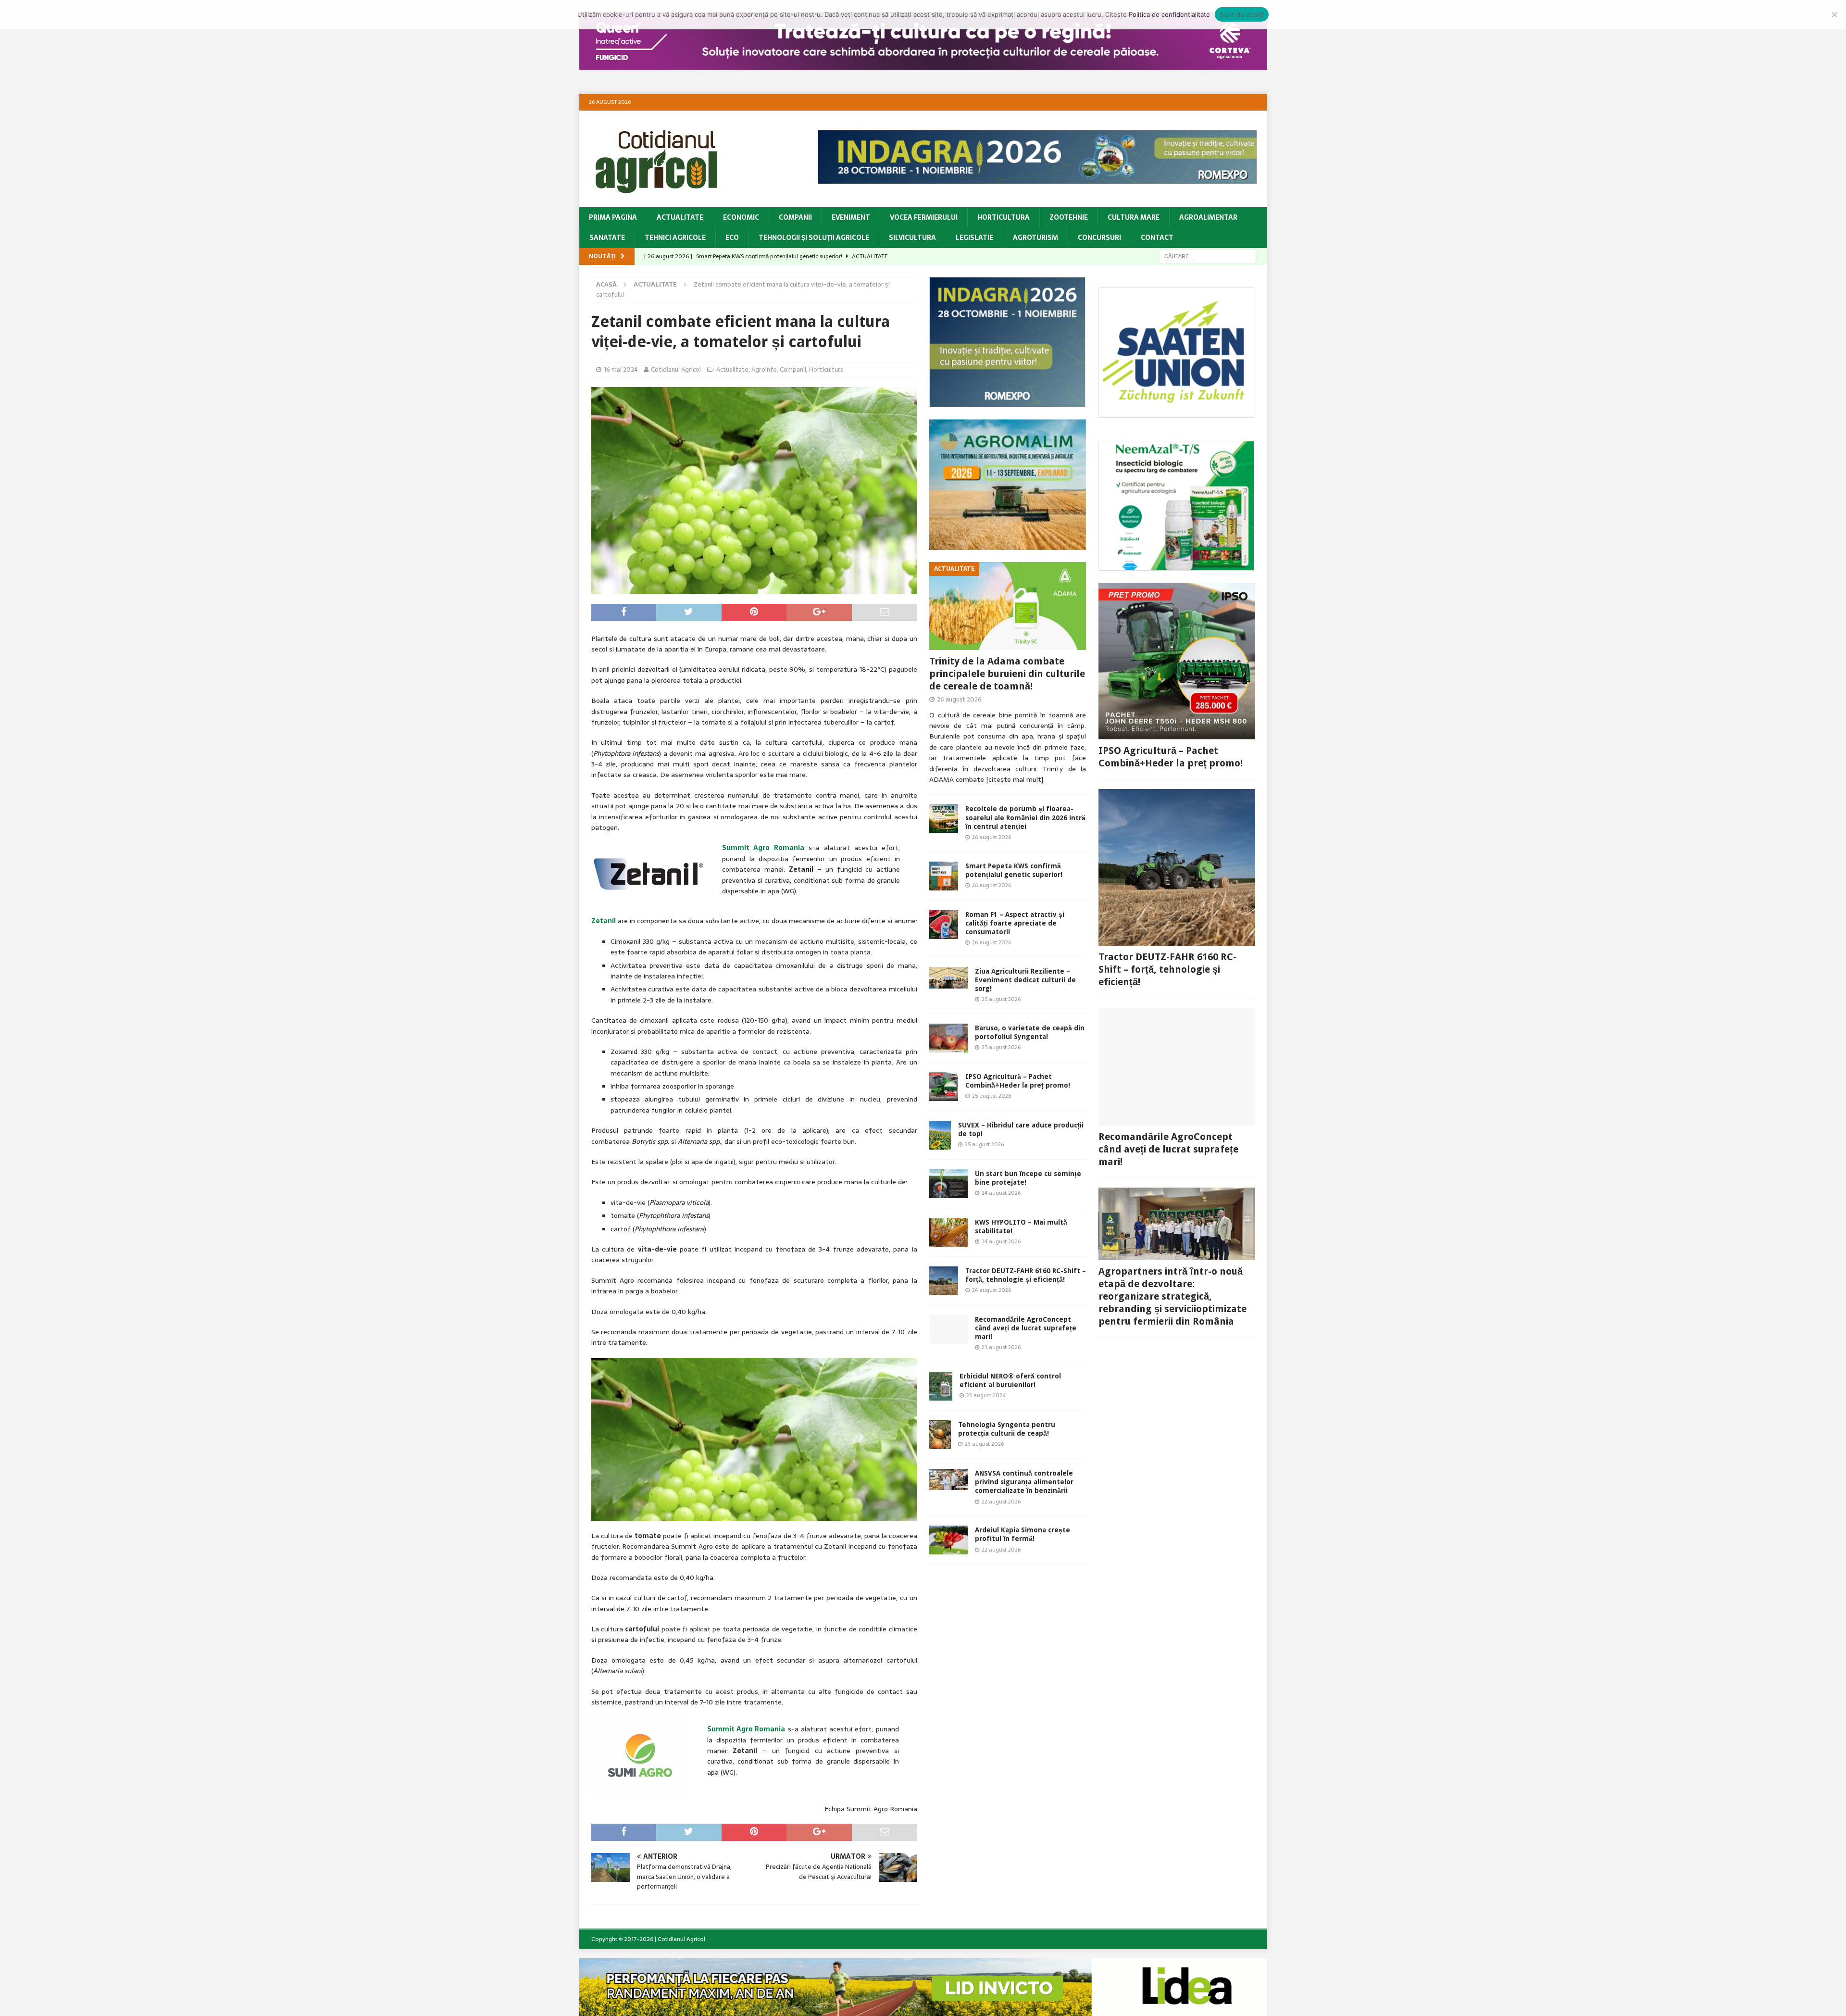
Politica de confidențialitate (1169, 14)
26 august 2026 (959, 699)
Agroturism (1035, 238)
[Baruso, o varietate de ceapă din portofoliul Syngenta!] (948, 1038)
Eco (732, 238)
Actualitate (680, 217)
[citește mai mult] (1015, 779)
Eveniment (851, 217)
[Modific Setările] (1834, 14)
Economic (741, 217)
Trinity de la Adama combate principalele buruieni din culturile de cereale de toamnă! (1007, 674)
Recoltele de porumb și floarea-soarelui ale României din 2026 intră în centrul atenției (1025, 817)
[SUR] (1177, 413)
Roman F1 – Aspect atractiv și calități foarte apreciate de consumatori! (1015, 923)
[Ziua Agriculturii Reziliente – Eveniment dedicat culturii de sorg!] (948, 978)
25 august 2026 (1001, 999)
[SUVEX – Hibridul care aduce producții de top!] (940, 1135)
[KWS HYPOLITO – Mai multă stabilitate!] (948, 1232)
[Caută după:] (1207, 256)
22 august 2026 (1001, 1502)
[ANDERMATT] (1177, 565)
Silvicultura (912, 238)
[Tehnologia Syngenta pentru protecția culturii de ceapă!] (940, 1435)
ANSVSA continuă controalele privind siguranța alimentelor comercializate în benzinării (1024, 1482)
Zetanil (604, 921)
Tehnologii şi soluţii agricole (814, 238)
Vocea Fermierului (924, 217)
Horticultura (1004, 217)
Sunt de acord (1241, 14)
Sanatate (607, 238)
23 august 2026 (1001, 1347)
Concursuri (1099, 238)
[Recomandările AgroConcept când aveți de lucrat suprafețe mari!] (948, 1329)
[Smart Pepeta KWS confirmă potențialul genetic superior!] (944, 876)
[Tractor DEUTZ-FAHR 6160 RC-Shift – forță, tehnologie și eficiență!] (944, 1281)
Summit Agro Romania (763, 848)
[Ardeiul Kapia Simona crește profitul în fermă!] (948, 1540)
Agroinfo (764, 369)
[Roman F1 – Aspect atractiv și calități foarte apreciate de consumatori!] (944, 925)
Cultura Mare (1134, 217)
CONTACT (1157, 238)
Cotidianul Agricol (676, 369)
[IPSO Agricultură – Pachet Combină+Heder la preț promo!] (944, 1087)
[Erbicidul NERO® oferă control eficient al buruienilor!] (941, 1386)
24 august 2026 (1001, 1193)
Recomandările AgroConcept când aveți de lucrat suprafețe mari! (1026, 1328)
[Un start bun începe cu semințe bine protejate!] (948, 1184)
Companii (795, 217)
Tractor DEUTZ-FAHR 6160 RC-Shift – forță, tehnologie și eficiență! (1167, 969)
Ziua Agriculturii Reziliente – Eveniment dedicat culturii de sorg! (1025, 980)
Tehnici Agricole (675, 238)
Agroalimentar (1208, 217)
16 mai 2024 (621, 369)
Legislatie (974, 238)
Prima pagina (613, 217)
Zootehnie (1069, 217)
